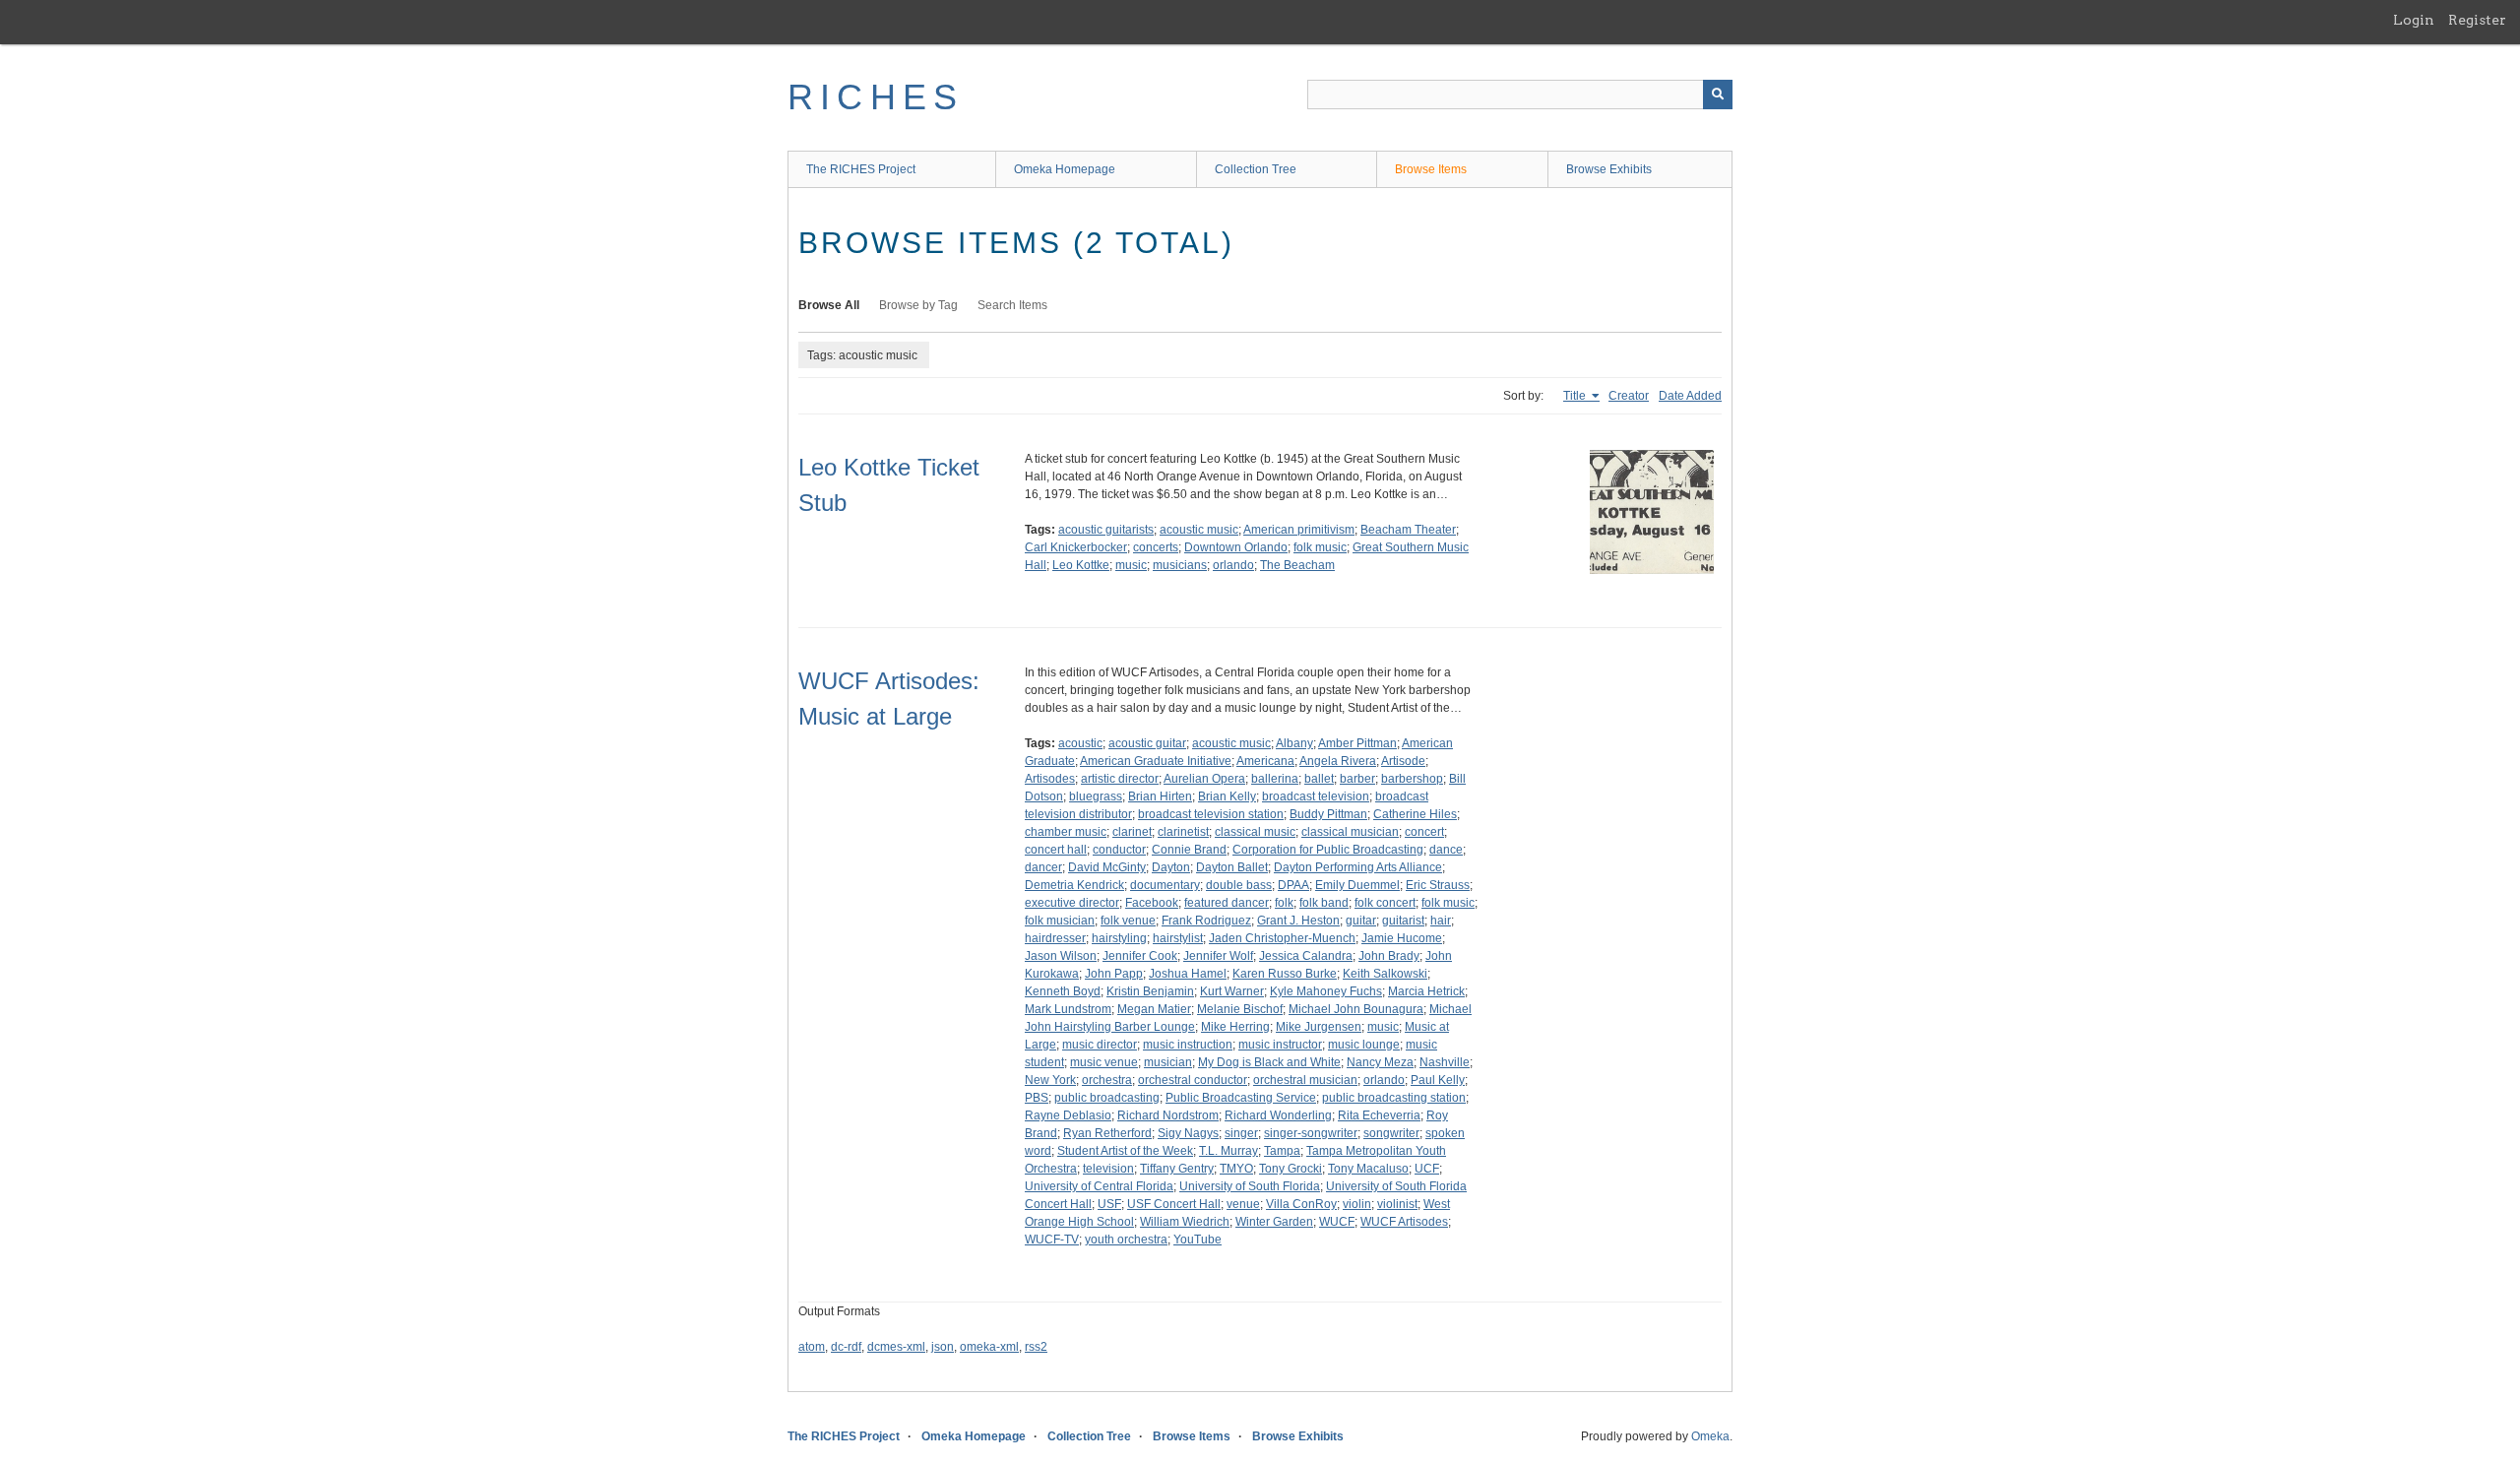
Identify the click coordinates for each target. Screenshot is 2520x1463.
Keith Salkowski (1385, 974)
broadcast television (1316, 796)
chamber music (1066, 832)
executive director (1072, 903)
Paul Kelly (1438, 1080)
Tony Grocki (1291, 1169)
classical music (1255, 832)
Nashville (1445, 1062)
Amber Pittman (1357, 743)
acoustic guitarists (1106, 530)
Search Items (1012, 305)
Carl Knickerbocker (1076, 547)
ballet (1319, 779)
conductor (1119, 850)
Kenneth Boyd (1063, 991)
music (1131, 565)
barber (1357, 779)
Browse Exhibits (1609, 169)
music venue (1104, 1062)
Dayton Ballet (1232, 867)
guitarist (1403, 921)
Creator (1629, 396)
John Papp (1114, 974)
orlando (1233, 565)
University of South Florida (1250, 1186)
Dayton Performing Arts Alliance (1358, 867)
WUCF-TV (1052, 1240)
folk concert (1385, 903)
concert (1424, 832)
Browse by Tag (918, 305)
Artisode (1403, 761)
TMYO (1236, 1169)
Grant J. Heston (1298, 921)
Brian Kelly (1227, 796)
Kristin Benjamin (1150, 991)
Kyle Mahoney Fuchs (1326, 991)
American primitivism (1299, 530)
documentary (1165, 885)
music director (1100, 1045)
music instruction (1188, 1045)
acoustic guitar (1147, 743)
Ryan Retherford (1107, 1133)
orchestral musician (1305, 1080)
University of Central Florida (1099, 1186)
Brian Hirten (1160, 796)
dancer (1043, 867)
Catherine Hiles (1415, 814)
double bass (1239, 885)
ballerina (1275, 779)
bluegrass (1096, 796)
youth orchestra (1126, 1240)
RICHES (876, 97)
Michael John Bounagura (1356, 1009)
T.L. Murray (1228, 1151)
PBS (1037, 1098)
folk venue (1128, 921)
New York (1050, 1080)
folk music (1320, 547)
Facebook (1152, 903)
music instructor (1280, 1045)
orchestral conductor (1193, 1080)
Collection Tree (1256, 169)
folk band (1324, 903)
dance (1446, 850)
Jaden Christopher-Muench (1282, 938)
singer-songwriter (1311, 1133)
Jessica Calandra (1306, 956)
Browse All (829, 305)
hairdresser (1055, 938)
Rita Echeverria (1379, 1115)
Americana (1265, 761)
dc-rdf (846, 1347)
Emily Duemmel (1357, 885)
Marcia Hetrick (1426, 991)
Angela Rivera (1338, 761)
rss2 (1036, 1347)
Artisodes (1050, 779)
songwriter (1391, 1133)
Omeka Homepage (1065, 169)
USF (1109, 1204)
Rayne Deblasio (1068, 1115)
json (943, 1347)
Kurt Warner (1232, 991)
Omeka (1710, 1436)
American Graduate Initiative (1156, 761)
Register (2477, 20)
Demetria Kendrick (1074, 885)
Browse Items (1431, 169)
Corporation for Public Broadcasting (1328, 850)
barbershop (1412, 779)
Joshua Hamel (1188, 974)
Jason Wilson (1061, 956)
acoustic (1080, 743)
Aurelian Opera (1204, 779)
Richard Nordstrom (1168, 1115)
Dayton (1171, 867)
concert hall (1056, 850)
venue (1243, 1204)
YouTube (1197, 1240)
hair (1441, 921)
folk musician (1060, 921)
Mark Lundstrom (1068, 1009)
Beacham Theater (1408, 530)
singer (1241, 1133)
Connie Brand (1189, 850)
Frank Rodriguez (1206, 921)
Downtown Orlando (1236, 547)
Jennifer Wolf (1218, 956)
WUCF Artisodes (1404, 1222)
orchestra (1107, 1080)
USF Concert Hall (1174, 1204)
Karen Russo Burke (1285, 974)
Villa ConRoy (1301, 1204)
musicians (1180, 565)
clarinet (1132, 832)
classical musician (1350, 832)
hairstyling (1119, 938)
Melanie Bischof (1240, 1009)
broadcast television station (1211, 814)
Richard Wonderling (1278, 1115)
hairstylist (1178, 938)
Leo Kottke (1081, 565)
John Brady (1389, 956)
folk (1284, 903)
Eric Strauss (1438, 885)
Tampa (1282, 1151)
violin (1357, 1204)
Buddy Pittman (1328, 814)
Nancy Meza (1380, 1062)
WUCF (1337, 1222)
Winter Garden (1274, 1222)
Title (1576, 396)
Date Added (1690, 396)
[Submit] (1718, 95)
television (1108, 1169)
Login (2414, 20)
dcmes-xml (896, 1347)
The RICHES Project (861, 169)
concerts (1156, 547)
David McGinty (1107, 867)
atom (812, 1347)
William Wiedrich (1185, 1222)
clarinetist (1183, 832)
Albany (1294, 743)
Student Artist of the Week (1125, 1151)
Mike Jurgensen (1319, 1027)
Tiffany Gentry (1177, 1169)
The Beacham (1297, 565)
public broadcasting (1107, 1098)
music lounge (1364, 1045)
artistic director (1120, 779)
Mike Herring (1235, 1027)
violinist (1397, 1204)
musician (1168, 1062)
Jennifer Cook (1140, 956)
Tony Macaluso (1368, 1169)
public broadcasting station (1394, 1098)
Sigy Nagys (1188, 1133)
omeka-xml (989, 1347)
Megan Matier (1154, 1009)
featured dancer (1227, 903)
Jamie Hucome (1402, 938)
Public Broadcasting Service (1241, 1098)
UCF (1427, 1169)
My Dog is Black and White (1269, 1062)
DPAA (1293, 885)
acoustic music (1199, 530)
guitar (1361, 921)
